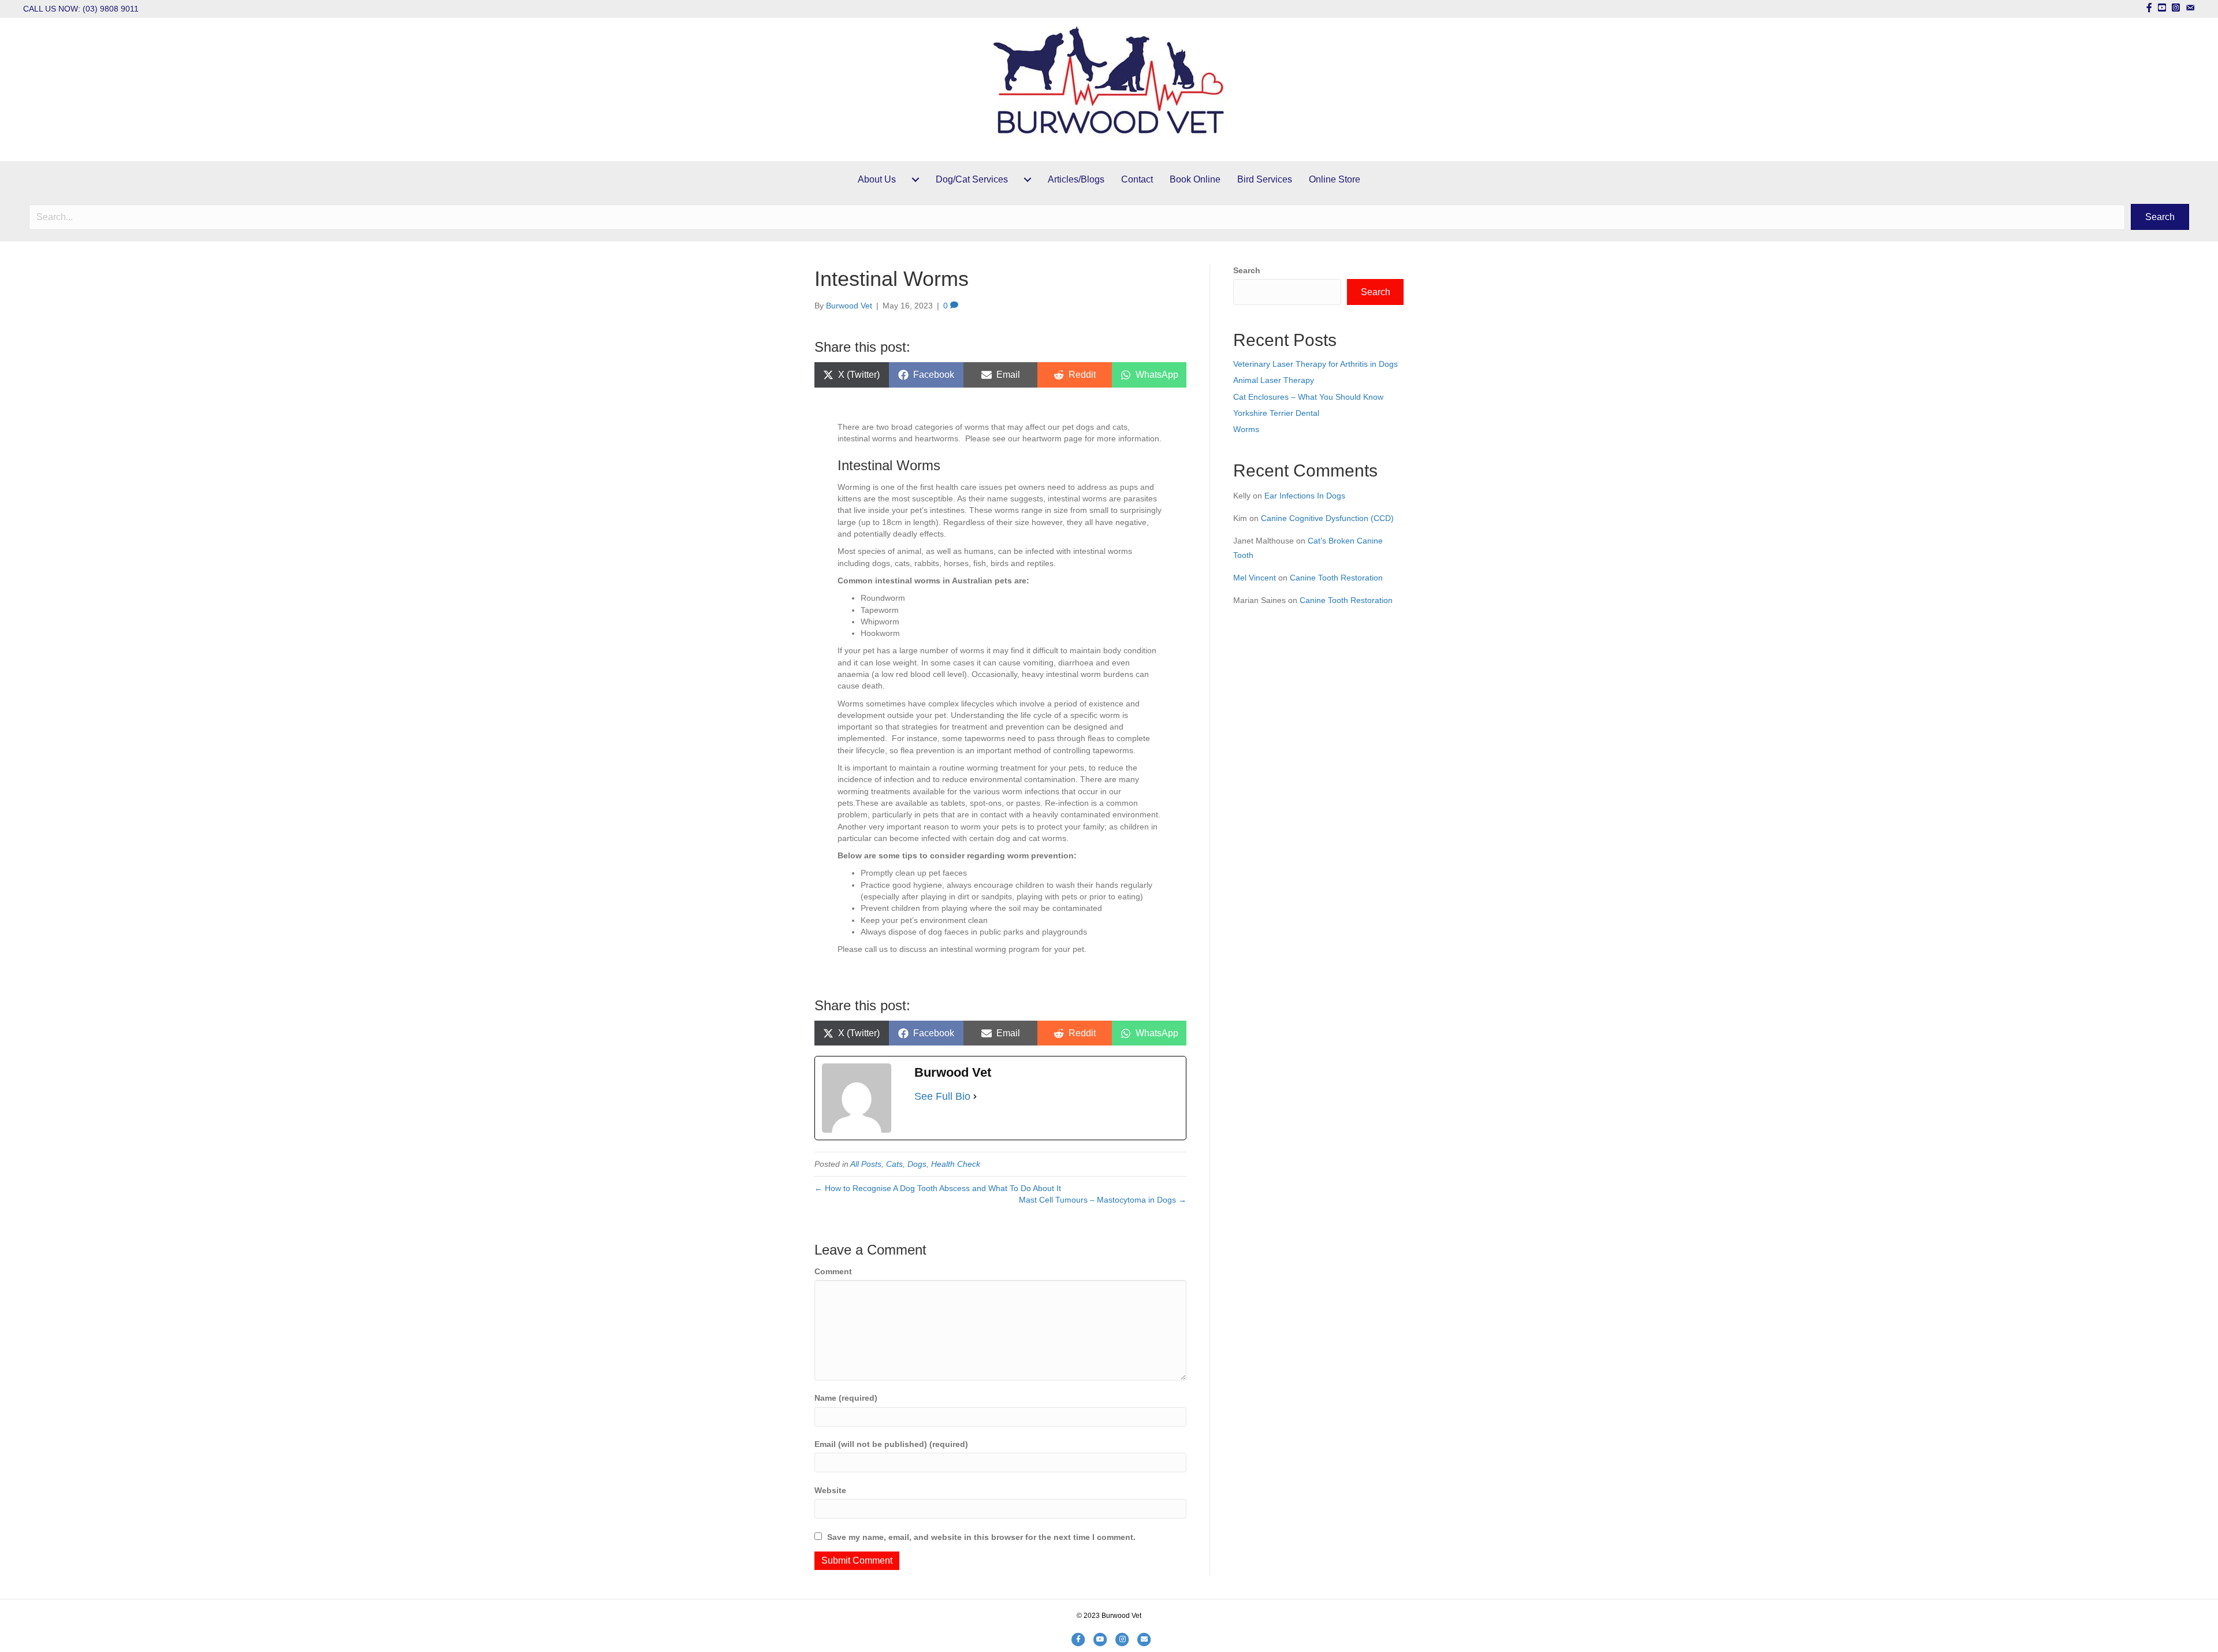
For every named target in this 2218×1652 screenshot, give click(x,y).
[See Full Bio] (975, 1096)
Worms (1246, 429)
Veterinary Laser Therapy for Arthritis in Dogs (1315, 364)
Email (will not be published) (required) (891, 1444)
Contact (1137, 179)
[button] (2160, 217)
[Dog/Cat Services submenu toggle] (1028, 180)
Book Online (1195, 179)
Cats (894, 1164)
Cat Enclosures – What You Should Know (1308, 397)
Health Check (956, 1164)
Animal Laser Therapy (1274, 380)
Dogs (917, 1164)
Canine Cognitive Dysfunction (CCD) (1327, 518)
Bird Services (1265, 179)
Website (830, 1490)
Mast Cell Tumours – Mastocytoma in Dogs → (1103, 1200)
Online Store (1335, 179)
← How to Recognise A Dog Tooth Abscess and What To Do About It (938, 1188)
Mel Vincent (1255, 578)
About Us (877, 179)
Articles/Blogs (1076, 179)
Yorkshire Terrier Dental (1276, 413)
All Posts (866, 1164)
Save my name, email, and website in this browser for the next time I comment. (981, 1537)
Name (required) (846, 1398)
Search (1247, 270)
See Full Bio (942, 1096)
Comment (833, 1271)
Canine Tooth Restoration (1336, 578)
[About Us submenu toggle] (916, 180)
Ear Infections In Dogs (1305, 496)
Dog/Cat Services (972, 179)
